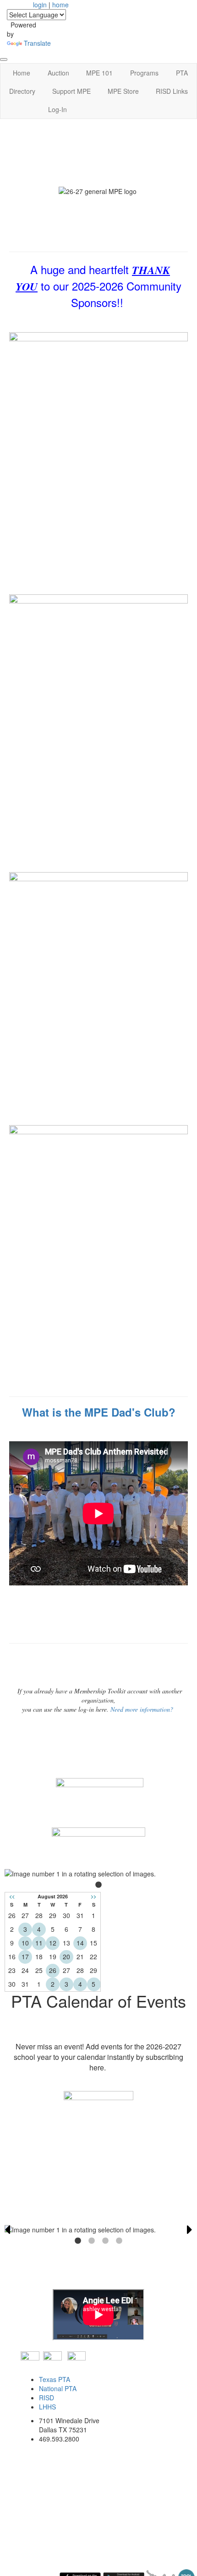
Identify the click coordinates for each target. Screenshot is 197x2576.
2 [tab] (92, 2241)
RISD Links (172, 91)
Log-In (57, 109)
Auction (58, 73)
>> (93, 1896)
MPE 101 (99, 73)
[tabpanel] (98, 1874)
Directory (22, 91)
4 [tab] (119, 2241)
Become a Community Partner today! (98, 2202)
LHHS (47, 2407)
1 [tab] (98, 1885)
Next (190, 2230)
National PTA (58, 2388)
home (60, 5)
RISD (47, 2398)
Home (22, 73)
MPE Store (123, 91)
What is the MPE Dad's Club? (99, 1412)
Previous (7, 2230)
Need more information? (142, 1709)
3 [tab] (105, 2241)
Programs (144, 73)
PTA (182, 73)
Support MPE (71, 91)
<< (12, 1896)
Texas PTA (55, 2379)
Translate (37, 43)
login (40, 5)
